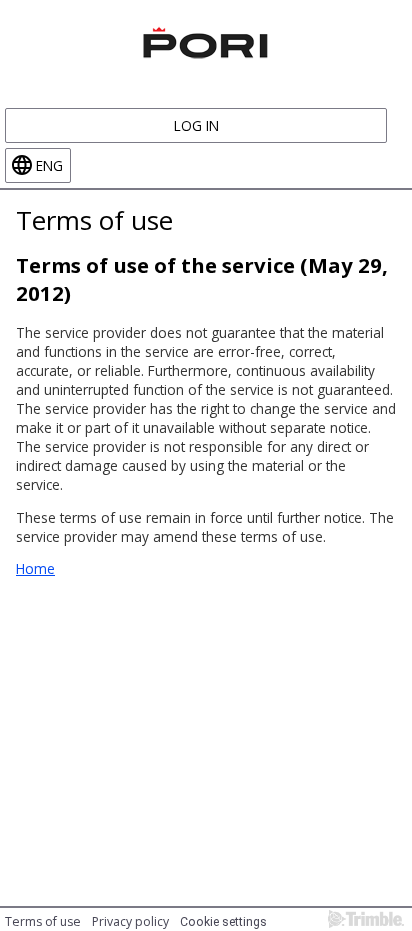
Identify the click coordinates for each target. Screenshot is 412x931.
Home (35, 568)
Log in (196, 125)
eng (49, 165)
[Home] (206, 40)
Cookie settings (223, 922)
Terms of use (43, 921)
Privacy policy (130, 921)
